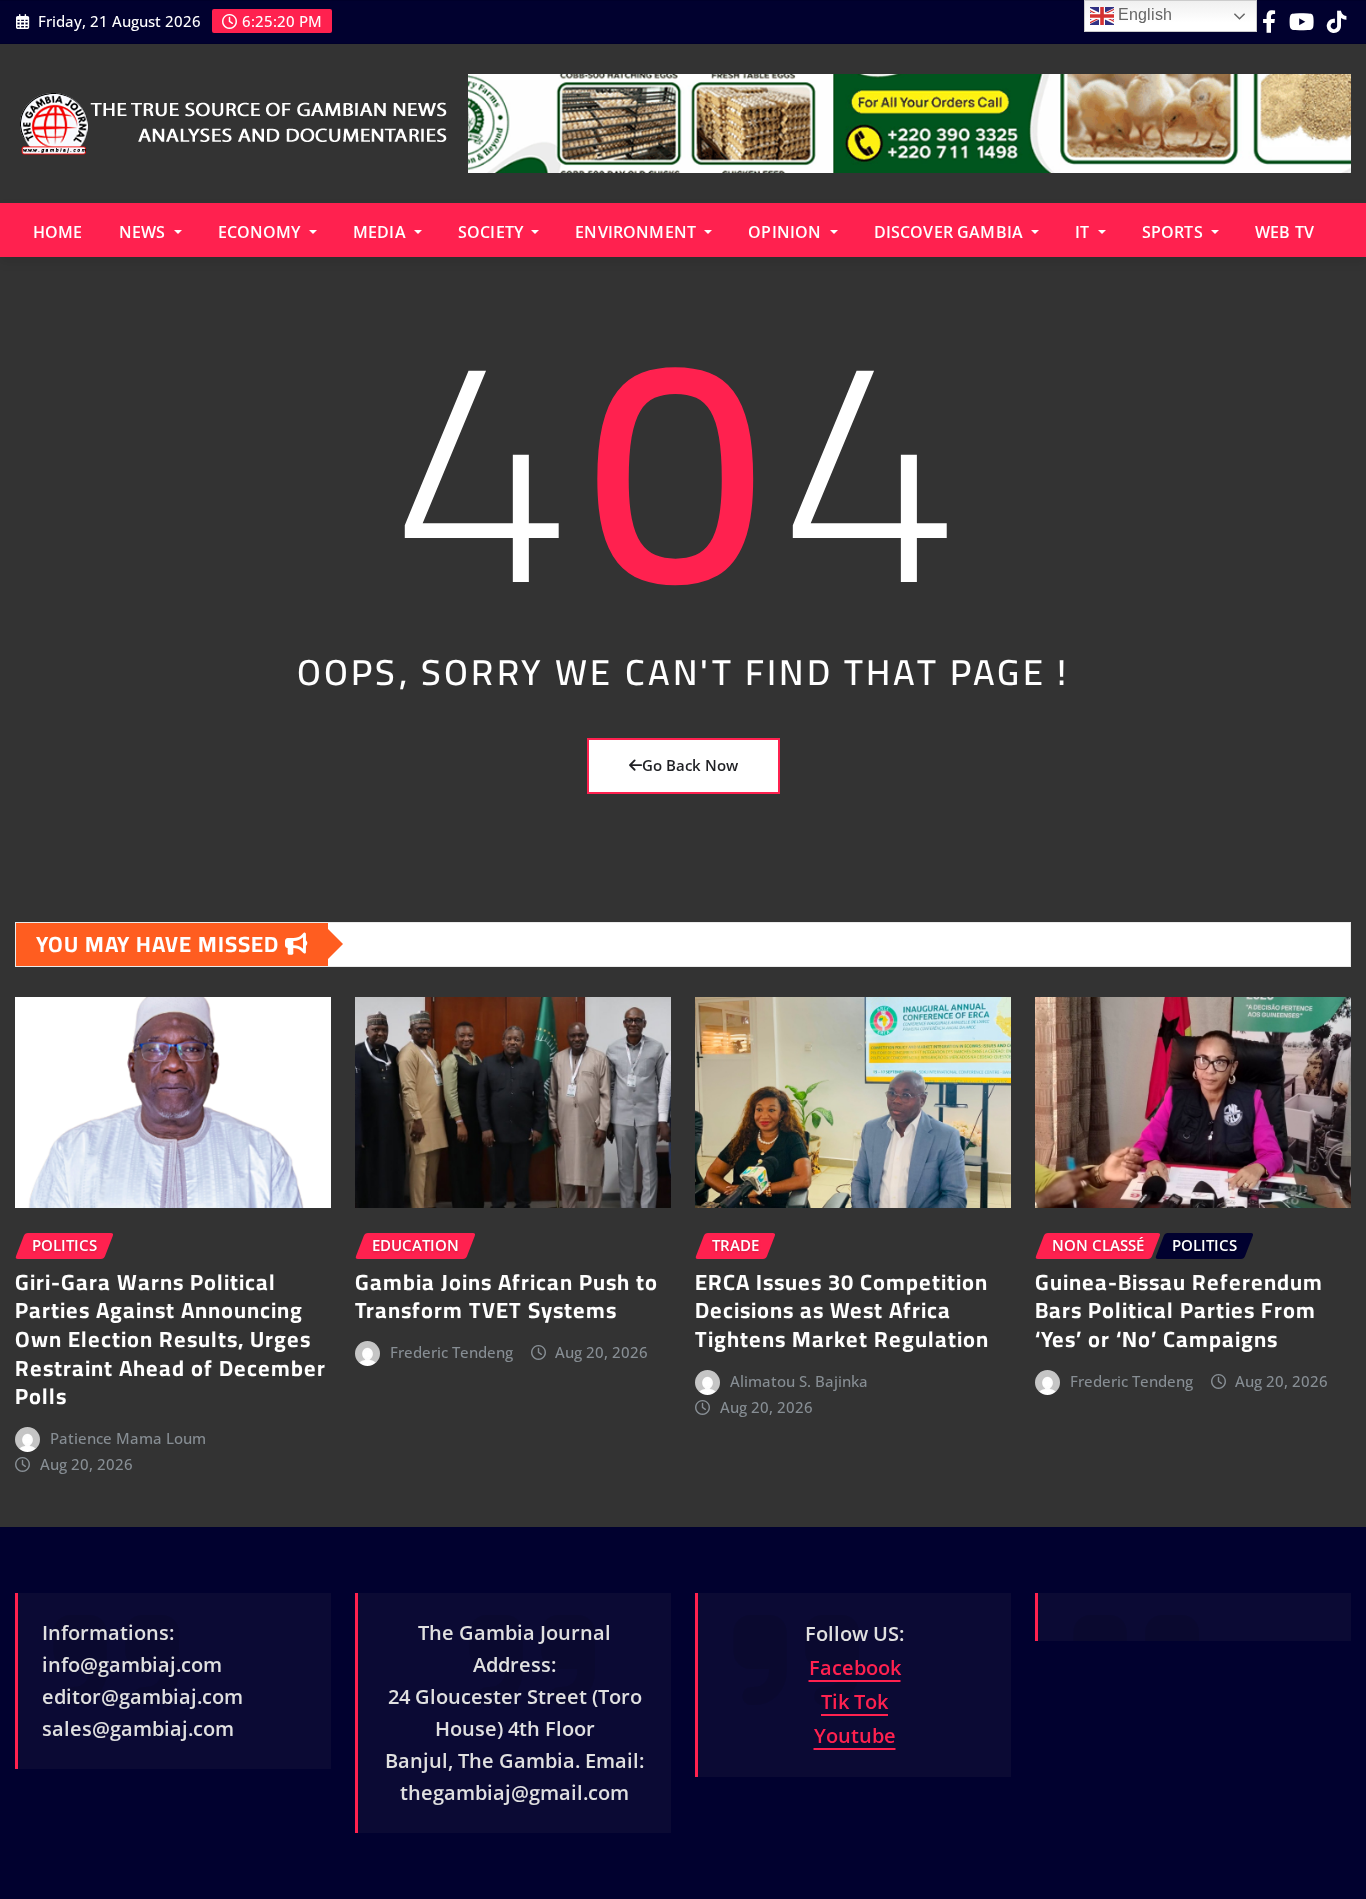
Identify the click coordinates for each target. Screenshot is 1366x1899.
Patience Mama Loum (128, 1438)
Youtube (855, 1735)
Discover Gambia (951, 232)
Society (492, 232)
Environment (637, 232)
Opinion (786, 232)
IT (1084, 232)
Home (58, 232)
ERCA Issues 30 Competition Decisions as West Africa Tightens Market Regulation (842, 1310)
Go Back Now (690, 765)
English (1143, 14)
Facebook (855, 1667)
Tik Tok (854, 1701)
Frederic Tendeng (451, 1352)
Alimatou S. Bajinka (799, 1381)
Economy (261, 232)
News (144, 232)
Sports (1174, 232)
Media (381, 232)
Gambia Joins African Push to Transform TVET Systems (506, 1296)
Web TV (1284, 232)
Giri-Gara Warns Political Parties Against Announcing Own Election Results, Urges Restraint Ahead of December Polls (170, 1339)
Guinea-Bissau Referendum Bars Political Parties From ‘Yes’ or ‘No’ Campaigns (1179, 1310)
